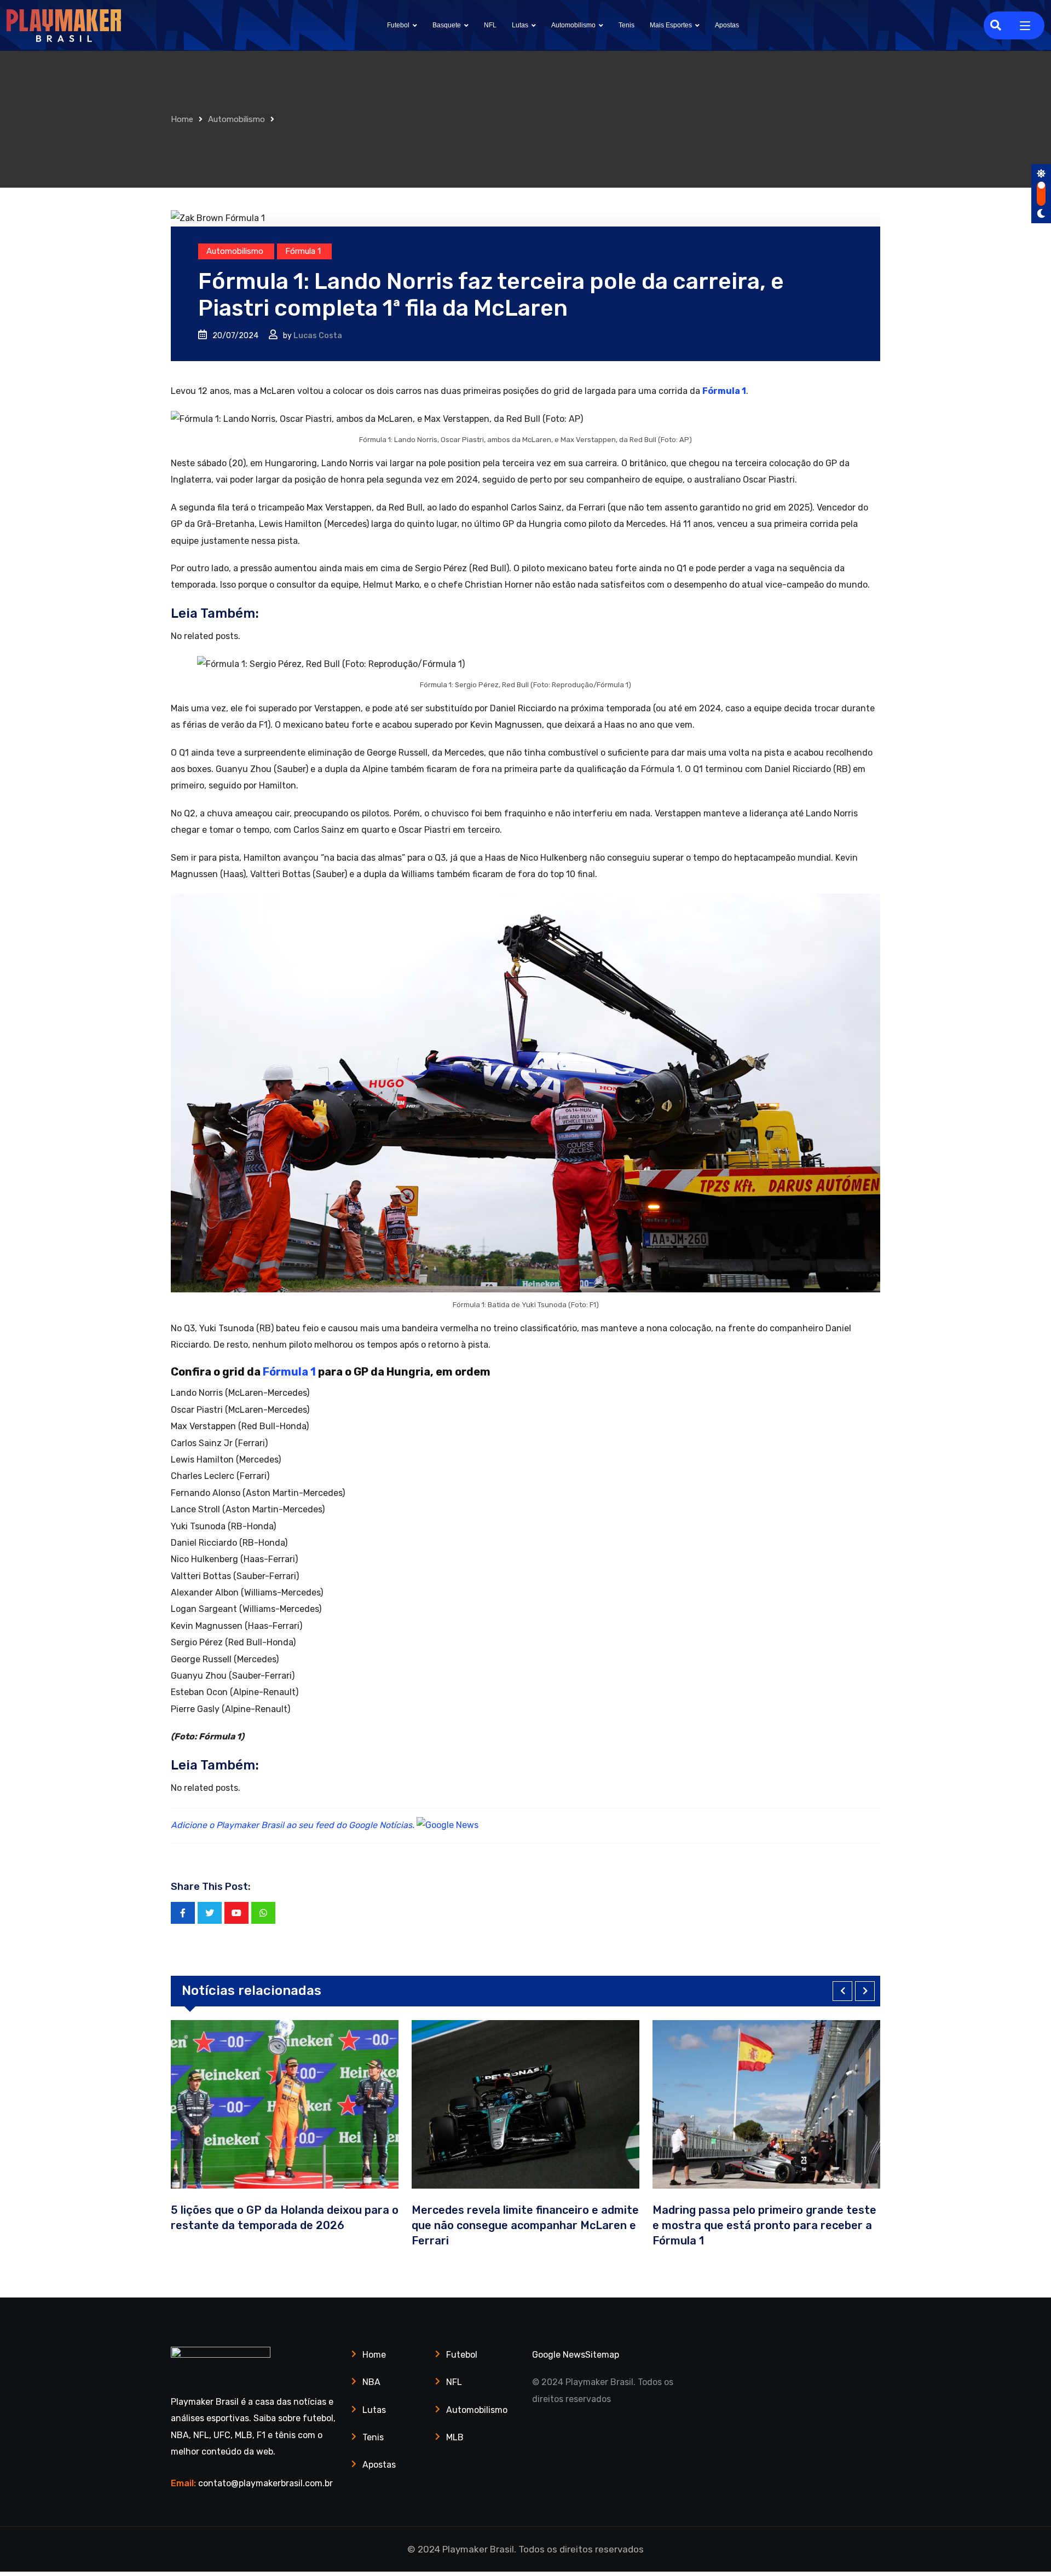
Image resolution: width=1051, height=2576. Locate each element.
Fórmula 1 (724, 391)
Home (182, 119)
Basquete (447, 25)
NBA (371, 2382)
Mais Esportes (671, 25)
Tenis (626, 25)
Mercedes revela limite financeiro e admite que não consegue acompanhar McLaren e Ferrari (448, 2225)
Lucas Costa (318, 336)
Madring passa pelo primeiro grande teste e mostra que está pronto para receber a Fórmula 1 (687, 2225)
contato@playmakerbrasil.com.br (265, 2483)
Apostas (727, 25)
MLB (455, 2437)
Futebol (398, 25)
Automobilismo (573, 25)
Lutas (520, 25)
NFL (490, 25)
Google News (559, 2355)
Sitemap (602, 2355)
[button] (842, 1991)
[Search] (996, 25)
